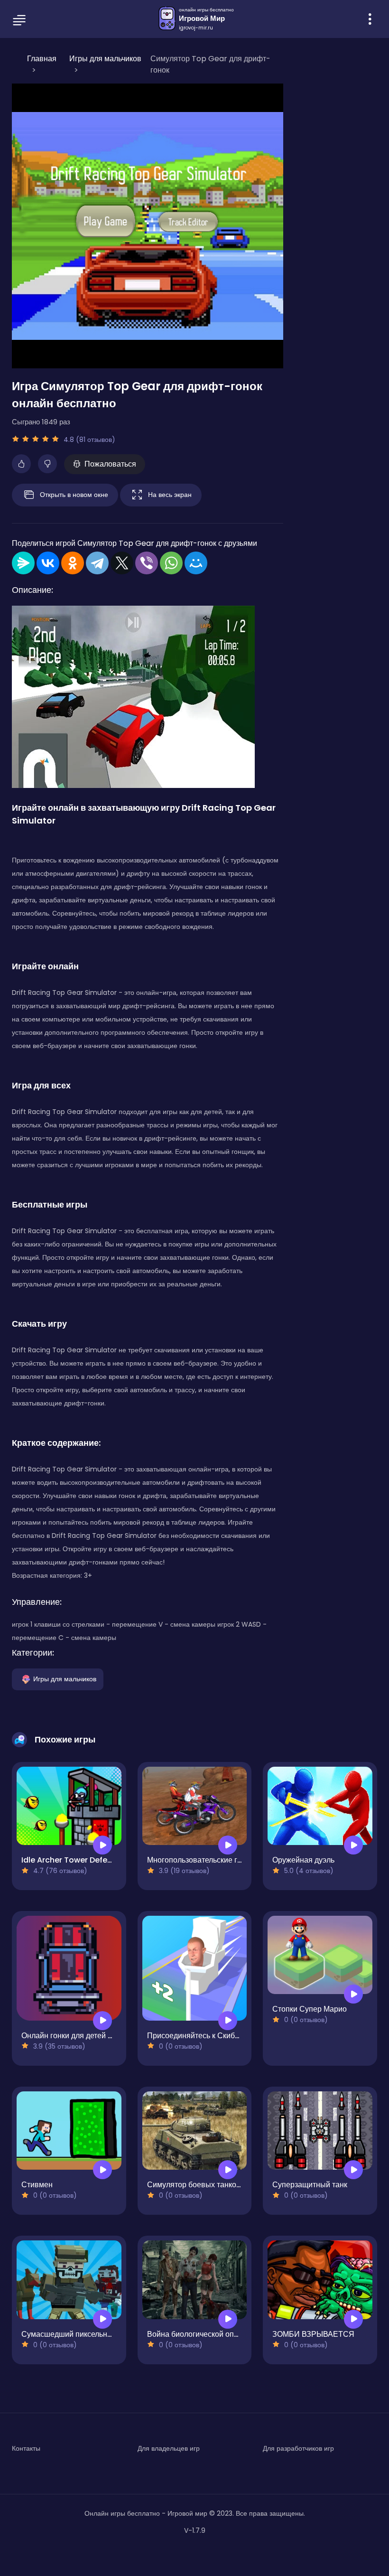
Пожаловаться (110, 464)
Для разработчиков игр (298, 2448)
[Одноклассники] (73, 563)
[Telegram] (97, 563)
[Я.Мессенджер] (23, 563)
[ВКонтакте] (48, 563)
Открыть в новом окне (74, 494)
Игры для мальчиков (65, 1678)
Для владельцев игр (169, 2448)
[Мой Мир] (196, 563)
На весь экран (170, 494)
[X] (122, 563)
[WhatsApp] (171, 563)
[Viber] (147, 563)
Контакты (26, 2448)
